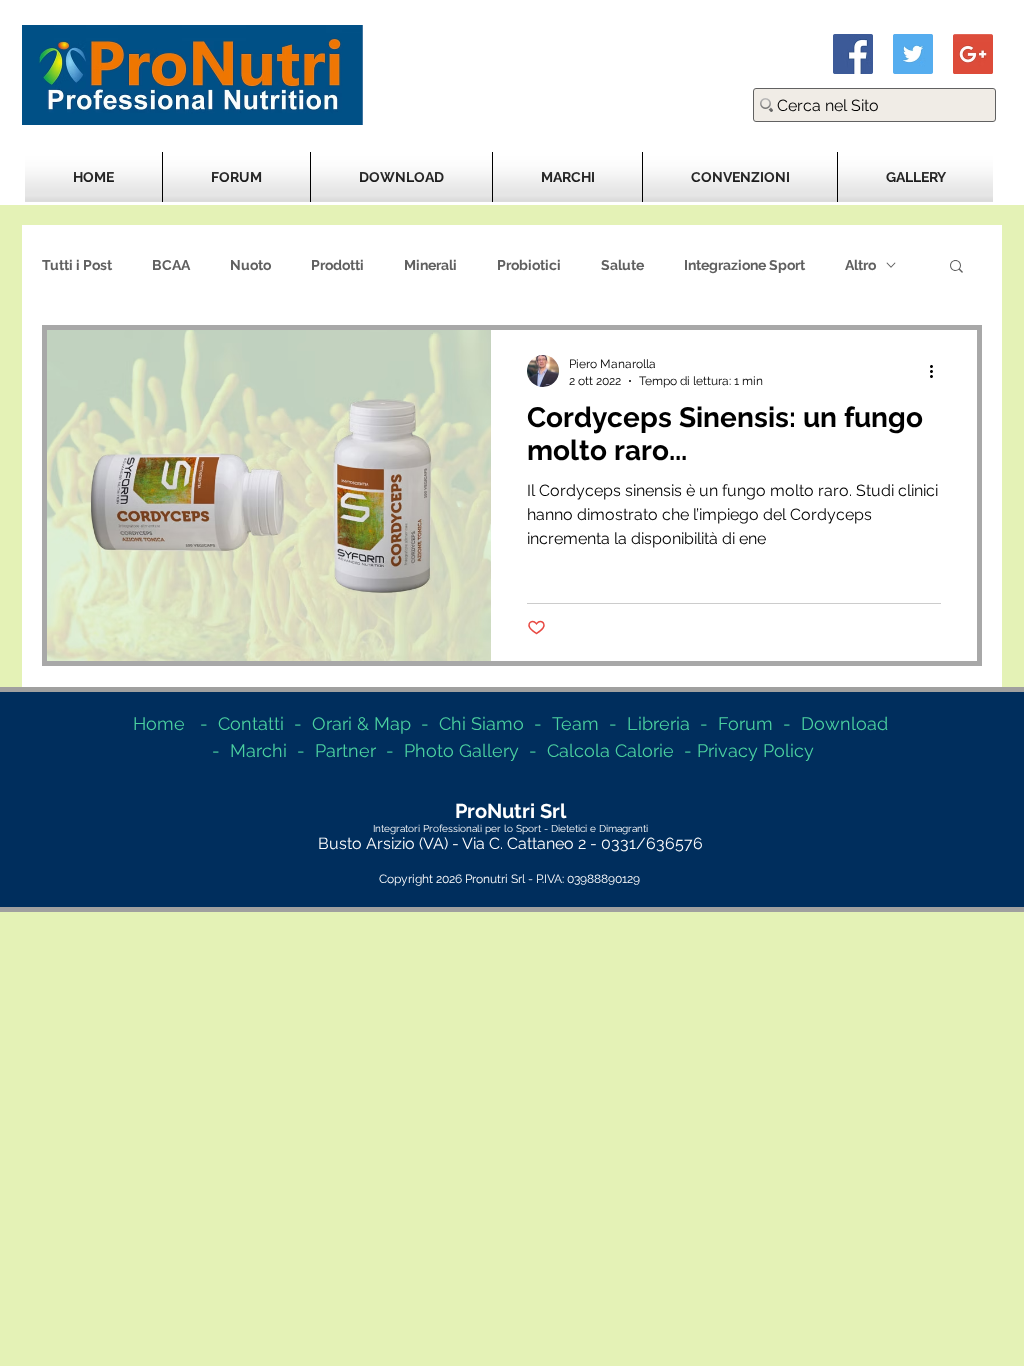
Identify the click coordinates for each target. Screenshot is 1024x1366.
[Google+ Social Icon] (973, 54)
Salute (622, 265)
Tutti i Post (77, 265)
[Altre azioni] (938, 371)
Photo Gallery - (475, 750)
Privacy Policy (755, 750)
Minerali (430, 265)
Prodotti (337, 265)
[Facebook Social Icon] (853, 54)
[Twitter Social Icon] (913, 54)
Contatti (251, 723)
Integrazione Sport (744, 265)
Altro (860, 265)
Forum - (759, 723)
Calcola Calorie (610, 750)
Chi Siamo (481, 723)
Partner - (359, 750)
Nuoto (250, 265)
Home (159, 723)
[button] (956, 267)
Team (575, 723)
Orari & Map (361, 723)
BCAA (171, 265)
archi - (280, 750)
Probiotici (529, 265)
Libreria (658, 723)
